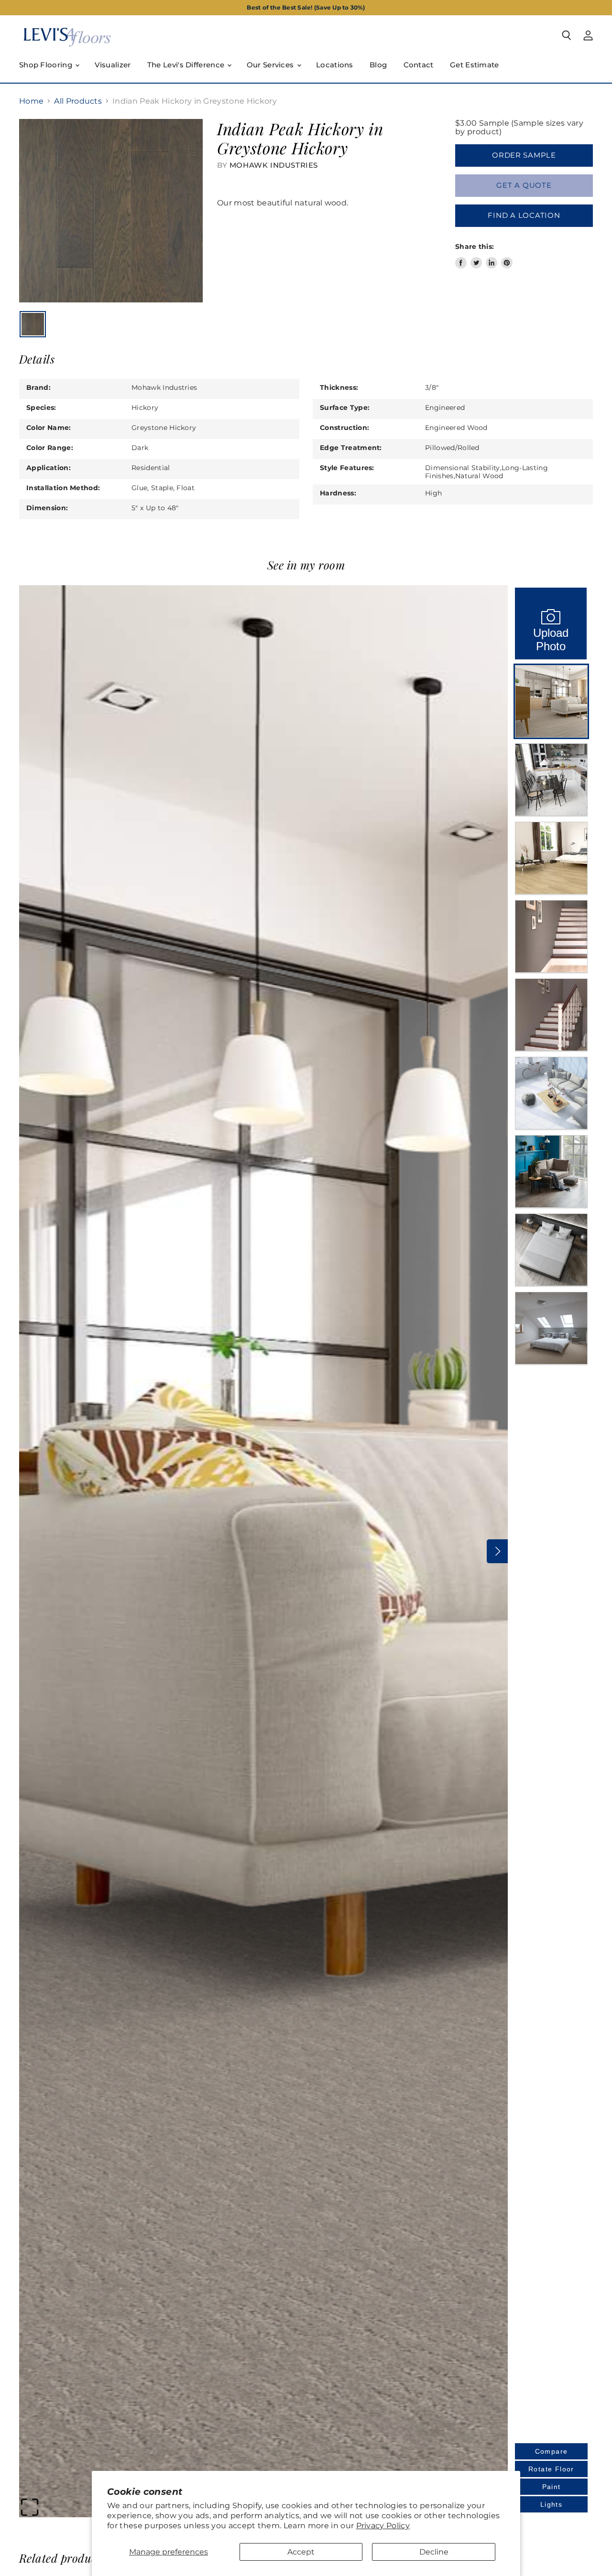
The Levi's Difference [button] (187, 65)
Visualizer (113, 65)
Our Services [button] (271, 65)
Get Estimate (475, 65)
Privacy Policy (383, 2526)
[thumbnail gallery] (33, 324)
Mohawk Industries (274, 165)
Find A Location (524, 215)
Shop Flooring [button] (47, 65)
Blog (378, 65)
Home (31, 101)
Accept (301, 2552)
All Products (78, 101)
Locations (335, 65)
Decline (434, 2552)
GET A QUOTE (524, 185)
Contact (419, 65)
